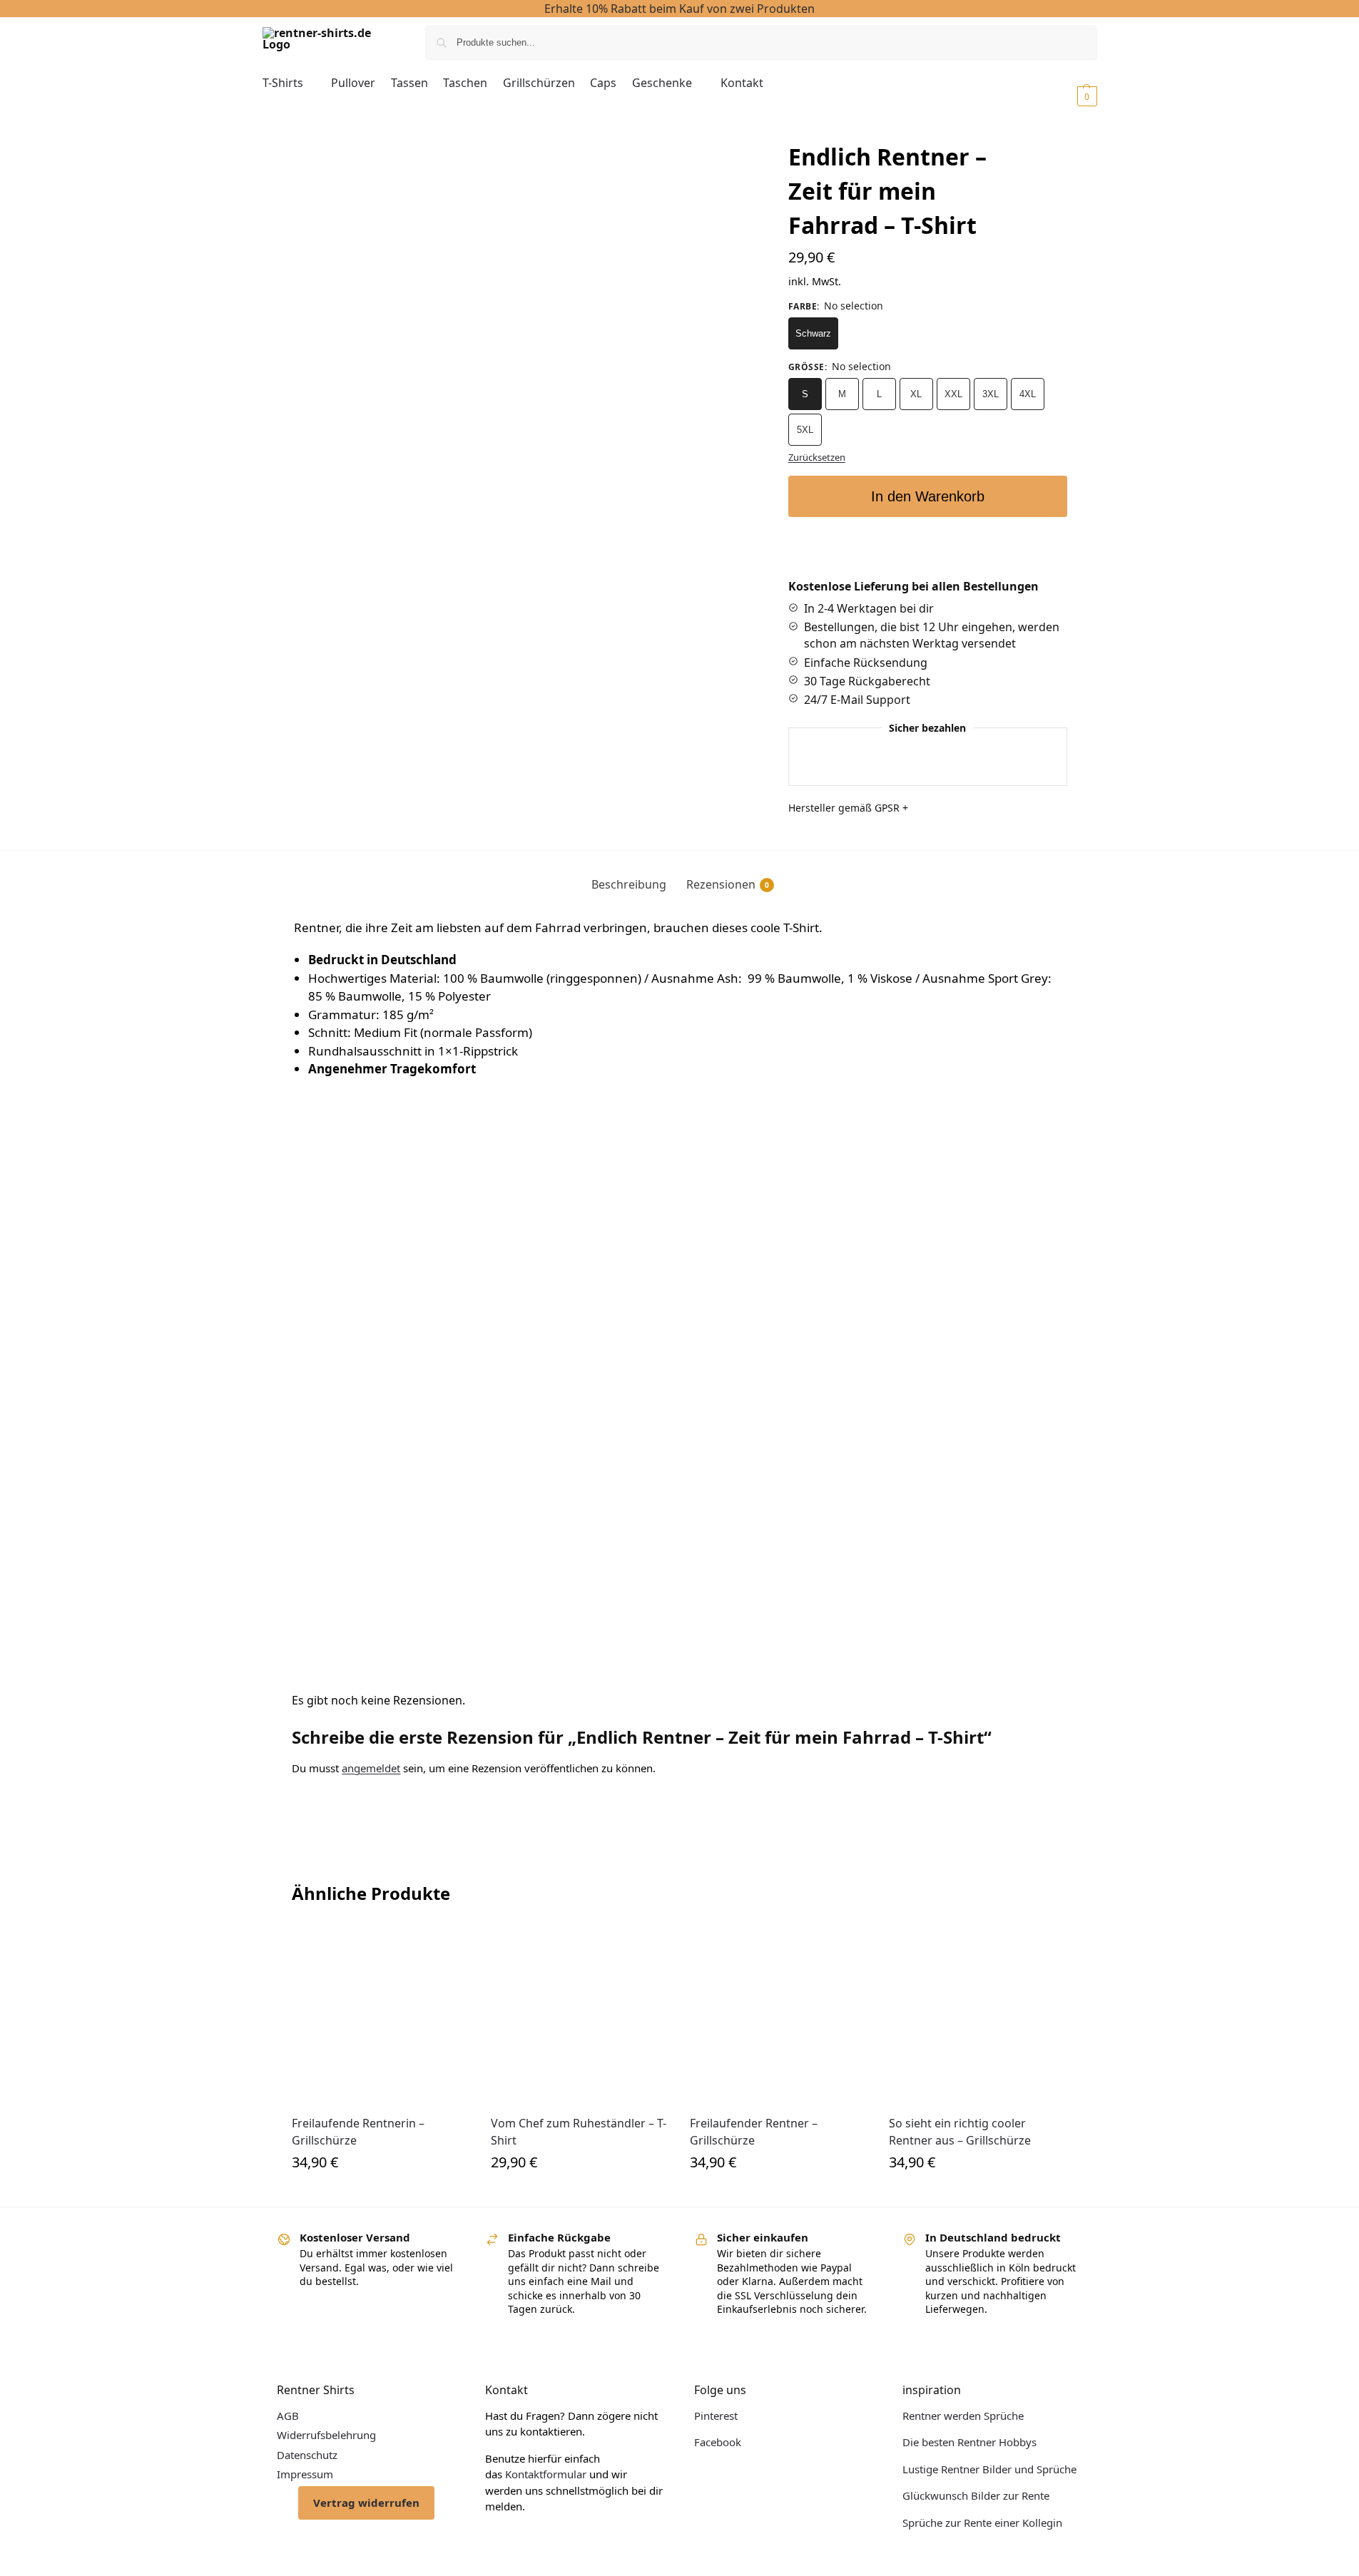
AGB (288, 2416)
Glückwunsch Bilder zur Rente (976, 2495)
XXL (953, 394)
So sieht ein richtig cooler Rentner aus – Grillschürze (960, 2132)
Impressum (305, 2474)
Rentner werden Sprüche (963, 2416)
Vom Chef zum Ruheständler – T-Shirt (579, 2132)
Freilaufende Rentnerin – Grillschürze (358, 2132)
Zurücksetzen (817, 457)
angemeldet (371, 1768)
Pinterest (716, 2416)
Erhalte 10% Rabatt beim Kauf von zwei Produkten (679, 9)
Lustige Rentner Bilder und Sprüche (989, 2469)
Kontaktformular (546, 2474)
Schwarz (813, 333)
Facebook (718, 2442)
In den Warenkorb (928, 496)
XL (916, 394)
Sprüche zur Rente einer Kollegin (982, 2523)
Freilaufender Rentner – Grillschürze (754, 2132)
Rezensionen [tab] (728, 884)
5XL (805, 430)
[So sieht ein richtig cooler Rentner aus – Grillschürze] (978, 2015)
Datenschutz (307, 2455)
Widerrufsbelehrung (326, 2435)
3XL (991, 394)
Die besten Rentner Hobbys (969, 2442)
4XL (1028, 394)
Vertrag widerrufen (366, 2503)
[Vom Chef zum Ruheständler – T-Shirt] (580, 2015)
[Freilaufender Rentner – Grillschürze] (779, 2015)
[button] (1068, 96)
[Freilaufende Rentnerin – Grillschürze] (381, 2015)
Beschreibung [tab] (629, 884)
